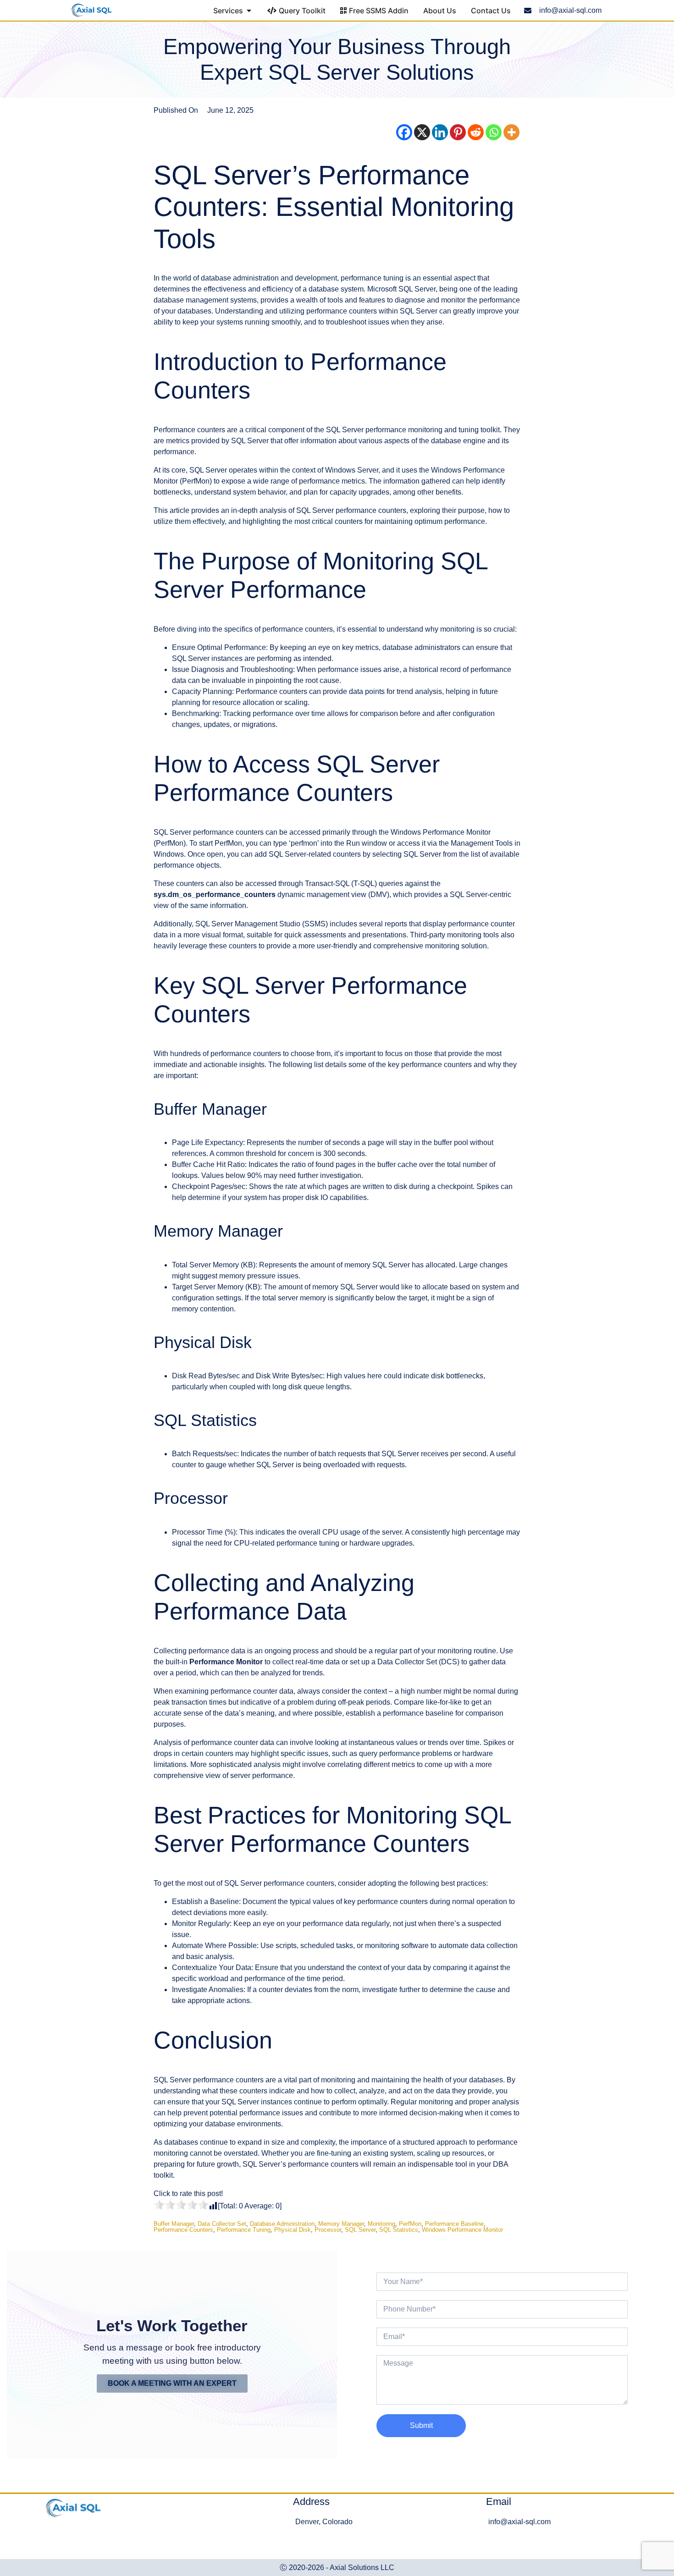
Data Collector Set (222, 2224)
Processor (328, 2230)
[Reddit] (476, 132)
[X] (422, 132)
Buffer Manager (174, 2224)
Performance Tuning (244, 2230)
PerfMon (410, 2224)
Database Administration (282, 2224)
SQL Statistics (399, 2230)
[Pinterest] (458, 132)
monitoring (381, 2224)
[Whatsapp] (494, 132)
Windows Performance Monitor (462, 2230)
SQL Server (360, 2230)
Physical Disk (293, 2230)
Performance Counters (183, 2230)
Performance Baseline (454, 2224)
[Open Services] (249, 11)
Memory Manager (341, 2224)
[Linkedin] (440, 132)
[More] (511, 132)
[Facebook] (404, 132)
